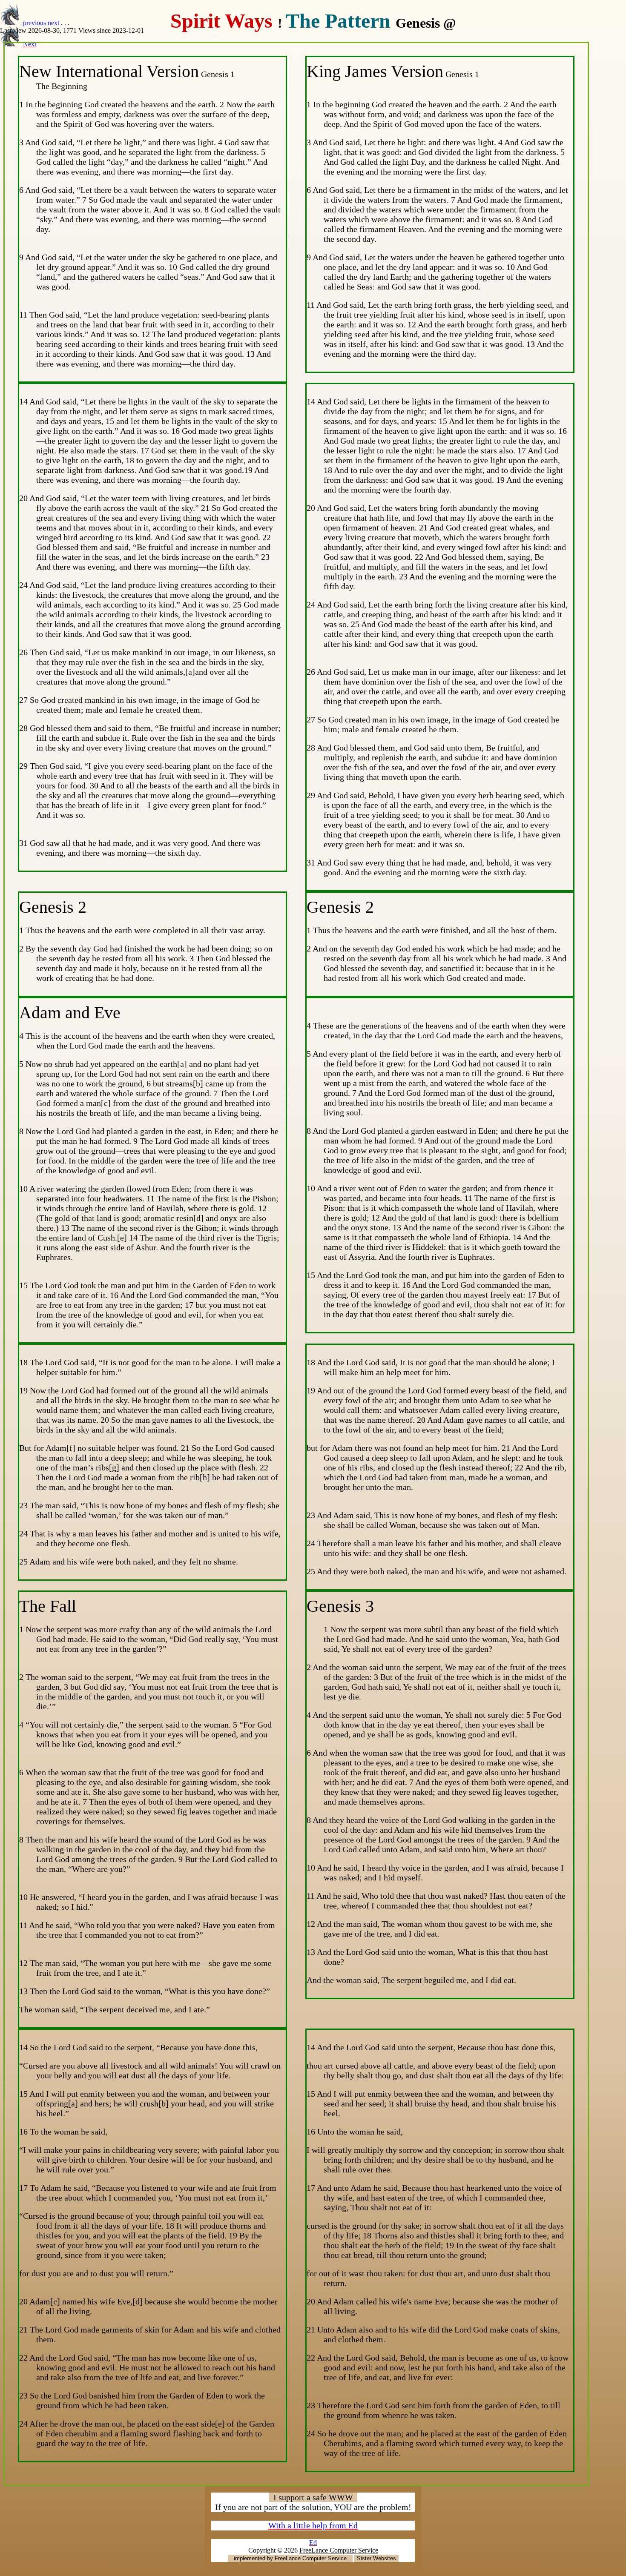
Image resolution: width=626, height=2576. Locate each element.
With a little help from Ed (313, 2525)
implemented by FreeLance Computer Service (290, 2558)
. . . (65, 23)
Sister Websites (376, 2558)
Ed (313, 2543)
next (53, 23)
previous (35, 23)
